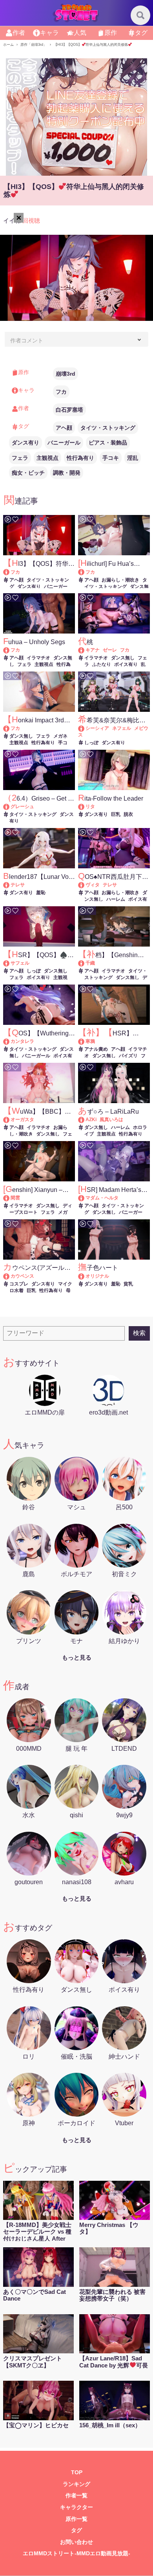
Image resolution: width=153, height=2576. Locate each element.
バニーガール (64, 443)
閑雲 (15, 1198)
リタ (90, 806)
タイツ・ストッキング (108, 428)
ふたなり (102, 664)
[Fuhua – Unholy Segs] (10, 650)
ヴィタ (93, 885)
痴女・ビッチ (28, 473)
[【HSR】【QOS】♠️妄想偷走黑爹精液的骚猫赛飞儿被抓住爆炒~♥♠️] (10, 963)
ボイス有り (126, 664)
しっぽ (91, 743)
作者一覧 (76, 2496)
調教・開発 (67, 473)
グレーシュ (22, 806)
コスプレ (19, 1284)
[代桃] (85, 650)
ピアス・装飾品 (108, 443)
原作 (111, 33)
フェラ (20, 458)
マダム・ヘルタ (102, 1198)
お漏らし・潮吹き (120, 580)
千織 (90, 963)
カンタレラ (22, 1041)
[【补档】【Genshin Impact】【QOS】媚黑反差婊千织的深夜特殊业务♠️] (85, 963)
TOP (77, 2472)
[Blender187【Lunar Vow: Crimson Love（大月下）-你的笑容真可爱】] (10, 885)
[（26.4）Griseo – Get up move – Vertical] (10, 806)
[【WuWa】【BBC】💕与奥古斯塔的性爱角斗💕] (10, 1120)
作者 (19, 33)
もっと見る (77, 1657)
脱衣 (128, 814)
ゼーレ (110, 650)
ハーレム (116, 899)
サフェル (20, 963)
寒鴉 (90, 1041)
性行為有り (80, 458)
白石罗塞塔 (69, 410)
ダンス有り (25, 443)
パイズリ (128, 1056)
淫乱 (133, 458)
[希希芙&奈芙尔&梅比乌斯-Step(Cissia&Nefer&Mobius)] (85, 728)
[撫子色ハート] (85, 1276)
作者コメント (27, 340)
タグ (141, 33)
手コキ (111, 458)
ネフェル (122, 728)
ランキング (76, 2484)
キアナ (93, 650)
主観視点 (47, 458)
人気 (80, 33)
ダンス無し (123, 658)
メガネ (60, 736)
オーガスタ (22, 1120)
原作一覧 (76, 2519)
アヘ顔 (64, 428)
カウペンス (22, 1276)
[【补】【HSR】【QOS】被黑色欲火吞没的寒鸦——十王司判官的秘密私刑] (85, 1041)
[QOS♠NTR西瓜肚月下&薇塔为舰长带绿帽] (85, 885)
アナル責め (96, 1049)
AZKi (91, 1120)
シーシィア (97, 728)
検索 (139, 1333)
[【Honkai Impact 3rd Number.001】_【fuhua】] (10, 728)
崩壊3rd (66, 374)
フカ (61, 392)
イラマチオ (38, 658)
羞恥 (41, 893)
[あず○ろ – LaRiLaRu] (85, 1120)
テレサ (18, 885)
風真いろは (111, 1120)
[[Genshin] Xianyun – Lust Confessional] (10, 1198)
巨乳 (116, 814)
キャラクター (76, 2507)
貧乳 (128, 1284)
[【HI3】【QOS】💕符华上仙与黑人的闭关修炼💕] (10, 572)
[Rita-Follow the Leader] (85, 806)
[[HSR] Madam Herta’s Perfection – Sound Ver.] (85, 1198)
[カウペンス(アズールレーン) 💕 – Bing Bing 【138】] (10, 1276)
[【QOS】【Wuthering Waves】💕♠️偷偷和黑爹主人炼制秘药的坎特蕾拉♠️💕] (10, 1041)
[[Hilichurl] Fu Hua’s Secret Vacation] (85, 572)
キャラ (49, 33)
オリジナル (97, 1276)
